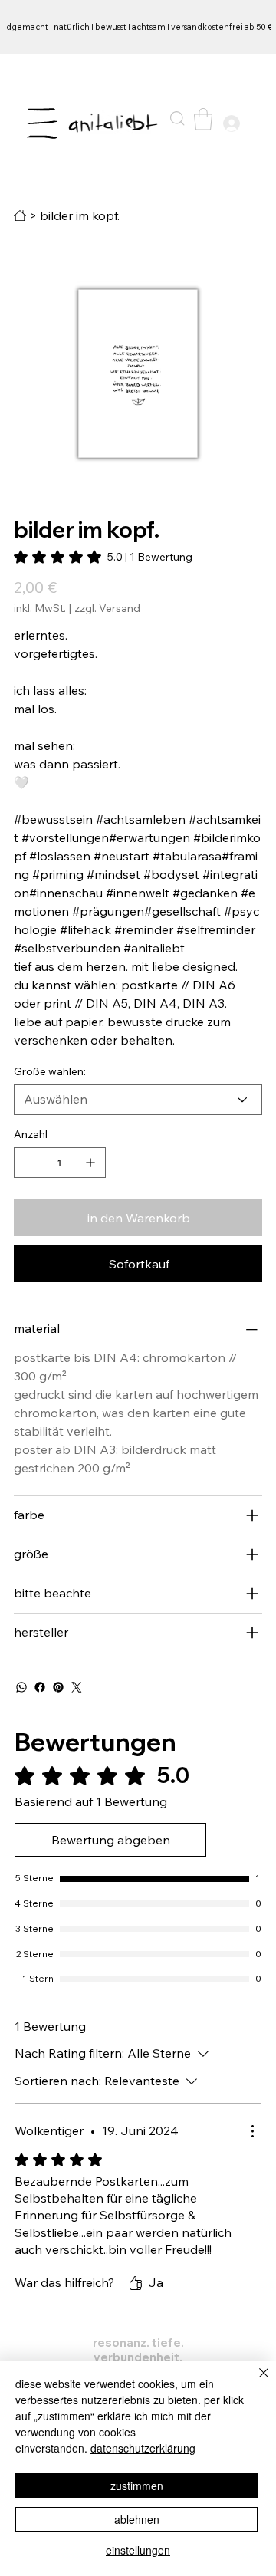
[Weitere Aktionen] (252, 2131)
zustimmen (137, 2486)
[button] (177, 118)
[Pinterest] (58, 1687)
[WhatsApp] (21, 1687)
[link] (103, 557)
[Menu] (43, 123)
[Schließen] (255, 2382)
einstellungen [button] (138, 2550)
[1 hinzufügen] (90, 1163)
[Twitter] (77, 1687)
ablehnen (137, 2519)
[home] (20, 215)
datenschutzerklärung (143, 2448)
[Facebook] (40, 1687)
